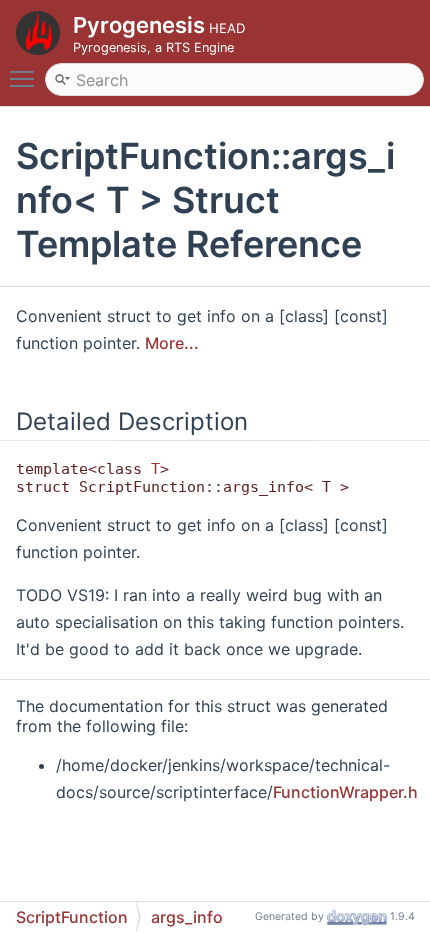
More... (172, 343)
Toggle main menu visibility (26, 78)
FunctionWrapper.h (345, 792)
